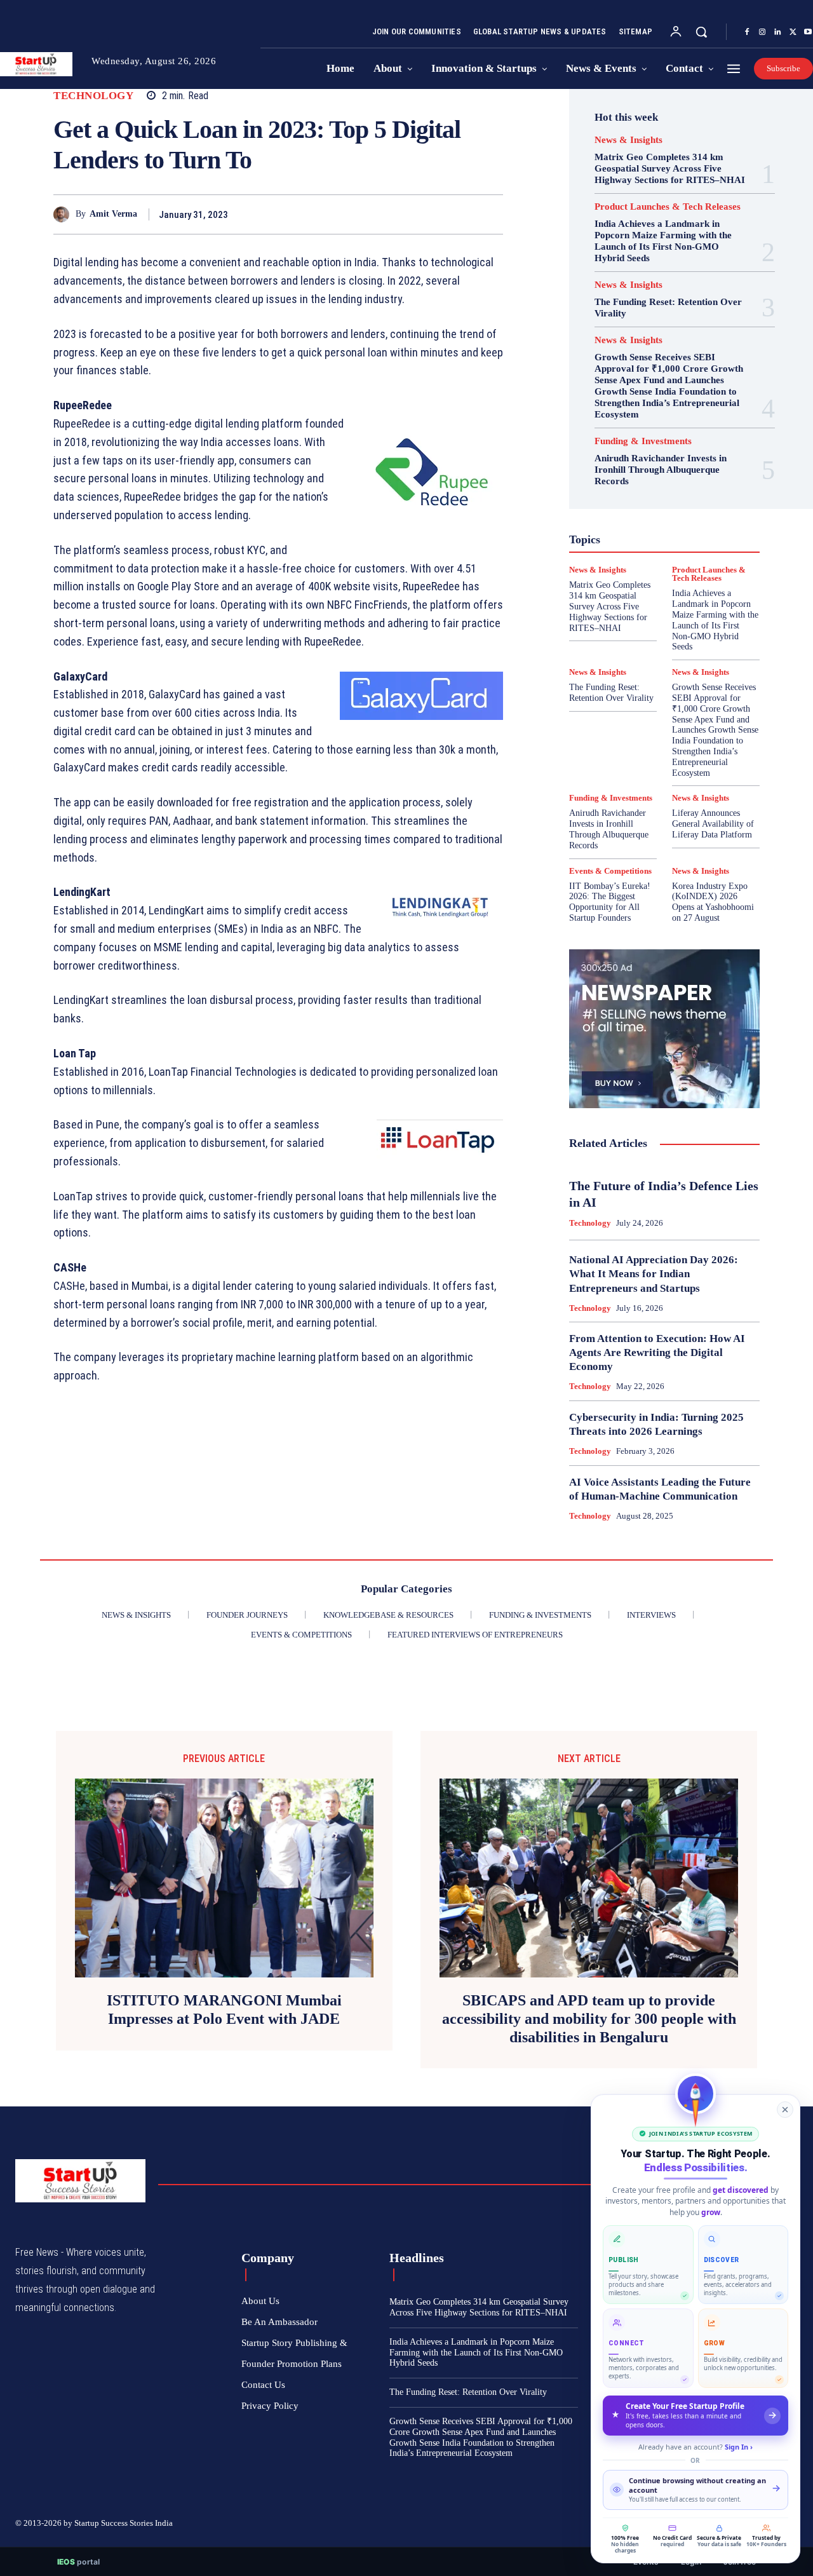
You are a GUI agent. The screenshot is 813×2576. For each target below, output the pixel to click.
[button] (701, 32)
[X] (793, 32)
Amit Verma (113, 214)
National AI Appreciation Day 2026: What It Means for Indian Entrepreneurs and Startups (654, 1274)
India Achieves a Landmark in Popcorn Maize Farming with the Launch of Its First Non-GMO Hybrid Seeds (663, 241)
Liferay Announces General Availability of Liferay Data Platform (713, 824)
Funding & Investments (643, 441)
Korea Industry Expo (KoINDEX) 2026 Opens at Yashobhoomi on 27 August (713, 902)
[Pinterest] (461, 214)
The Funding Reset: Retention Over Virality (611, 693)
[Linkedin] (777, 32)
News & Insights (628, 140)
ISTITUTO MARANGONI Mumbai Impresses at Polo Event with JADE (224, 2010)
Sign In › (739, 2447)
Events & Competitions (610, 871)
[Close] (785, 2110)
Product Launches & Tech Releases (668, 207)
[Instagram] (762, 32)
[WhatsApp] (490, 214)
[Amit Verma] (64, 214)
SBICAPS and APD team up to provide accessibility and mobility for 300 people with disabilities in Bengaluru (589, 2019)
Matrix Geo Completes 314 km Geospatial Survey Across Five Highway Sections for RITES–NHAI (670, 168)
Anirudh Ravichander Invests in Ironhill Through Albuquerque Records (661, 470)
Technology (93, 96)
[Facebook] (747, 32)
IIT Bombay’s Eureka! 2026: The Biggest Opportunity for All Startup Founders (610, 902)
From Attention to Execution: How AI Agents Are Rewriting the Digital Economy (657, 1352)
